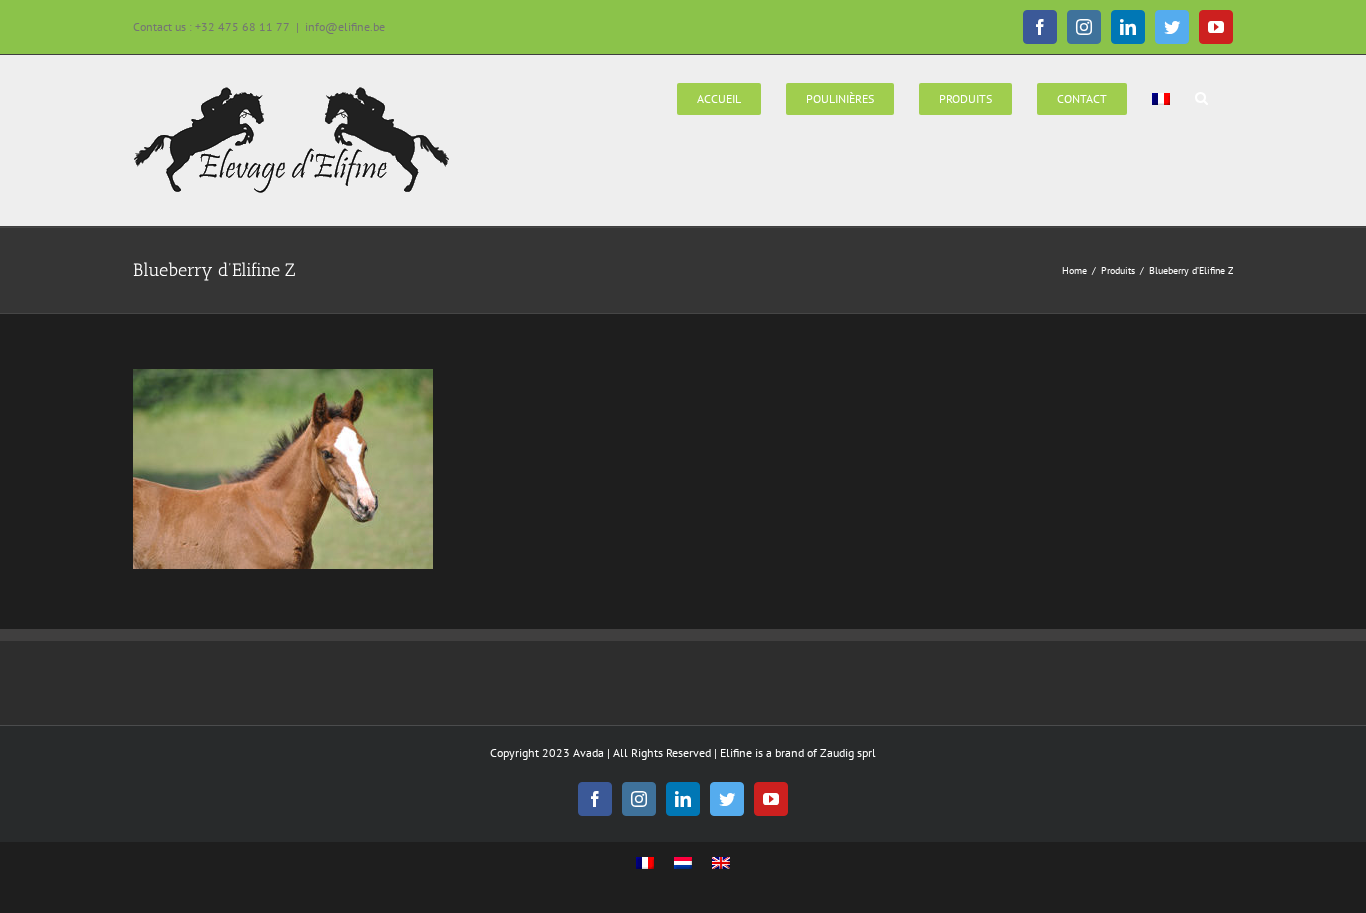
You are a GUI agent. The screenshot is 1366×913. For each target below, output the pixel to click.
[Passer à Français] (645, 862)
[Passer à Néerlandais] (683, 862)
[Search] (1201, 97)
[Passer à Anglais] (721, 862)
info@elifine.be (345, 26)
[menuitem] (719, 97)
